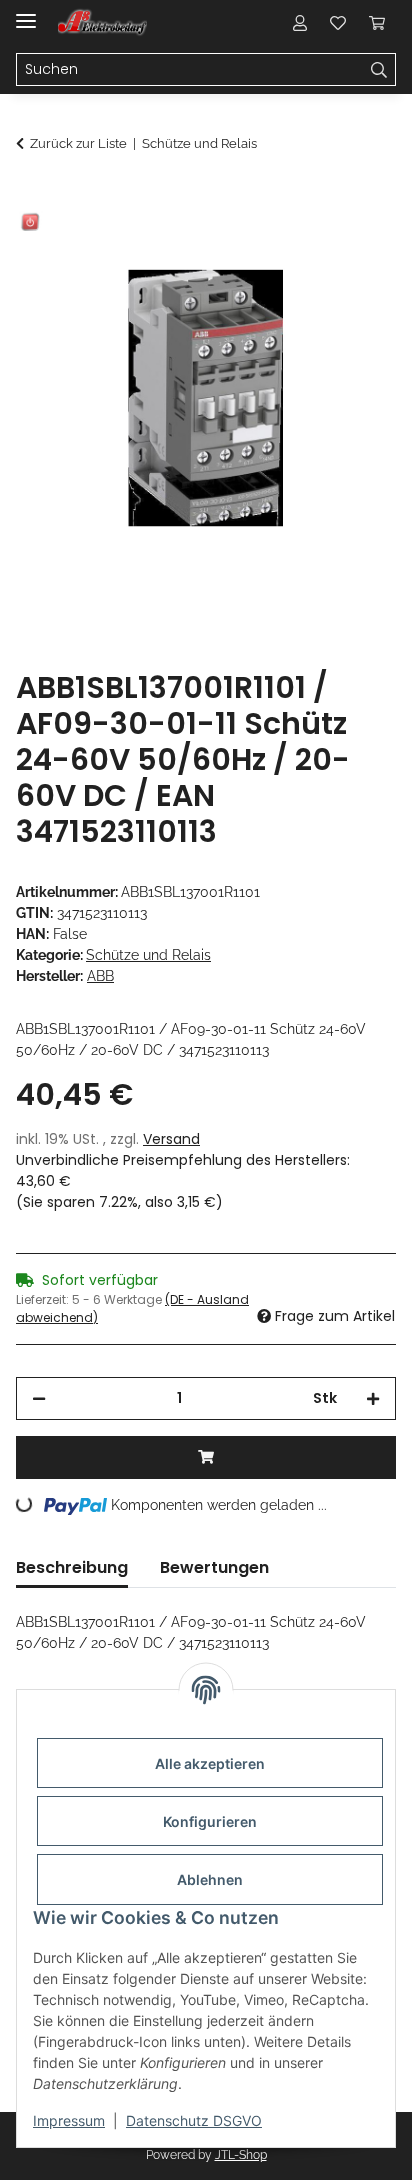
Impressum (69, 2120)
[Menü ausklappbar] (26, 12)
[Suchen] (379, 70)
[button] (300, 22)
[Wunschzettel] (338, 22)
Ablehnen (210, 1879)
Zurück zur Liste (78, 143)
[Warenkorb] (377, 22)
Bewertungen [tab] (214, 1567)
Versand (171, 1139)
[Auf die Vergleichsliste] (302, 246)
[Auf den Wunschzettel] (354, 246)
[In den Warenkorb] (32, 197)
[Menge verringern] (39, 1398)
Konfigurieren (210, 1821)
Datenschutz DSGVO (194, 2120)
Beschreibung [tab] (72, 1567)
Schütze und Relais (148, 955)
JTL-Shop (241, 2155)
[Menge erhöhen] (373, 1398)
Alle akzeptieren (210, 1763)
